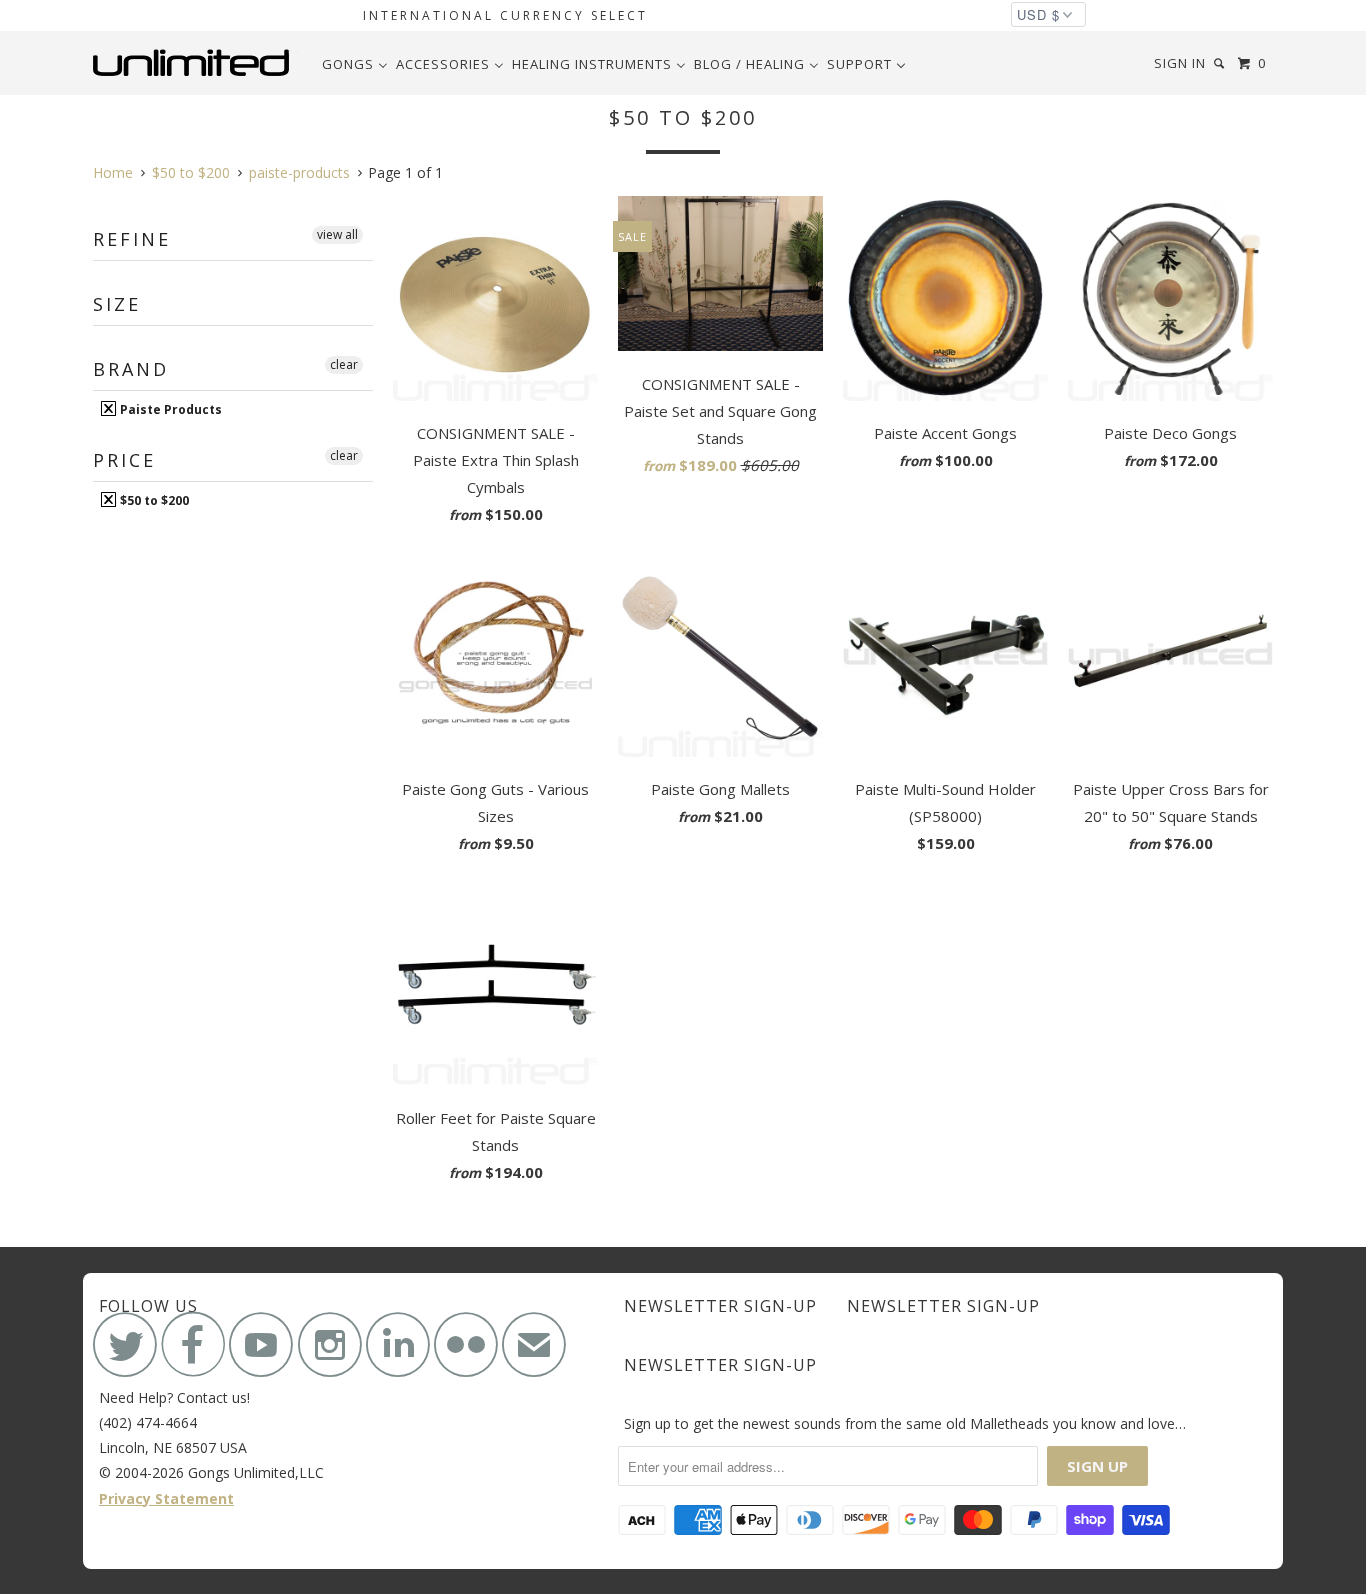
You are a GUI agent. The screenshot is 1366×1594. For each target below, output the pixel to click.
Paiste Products (169, 409)
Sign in (1180, 63)
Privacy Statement (166, 1498)
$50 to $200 (153, 500)
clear (344, 364)
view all (337, 234)
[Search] (1221, 63)
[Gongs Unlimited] (195, 63)
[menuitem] (355, 64)
